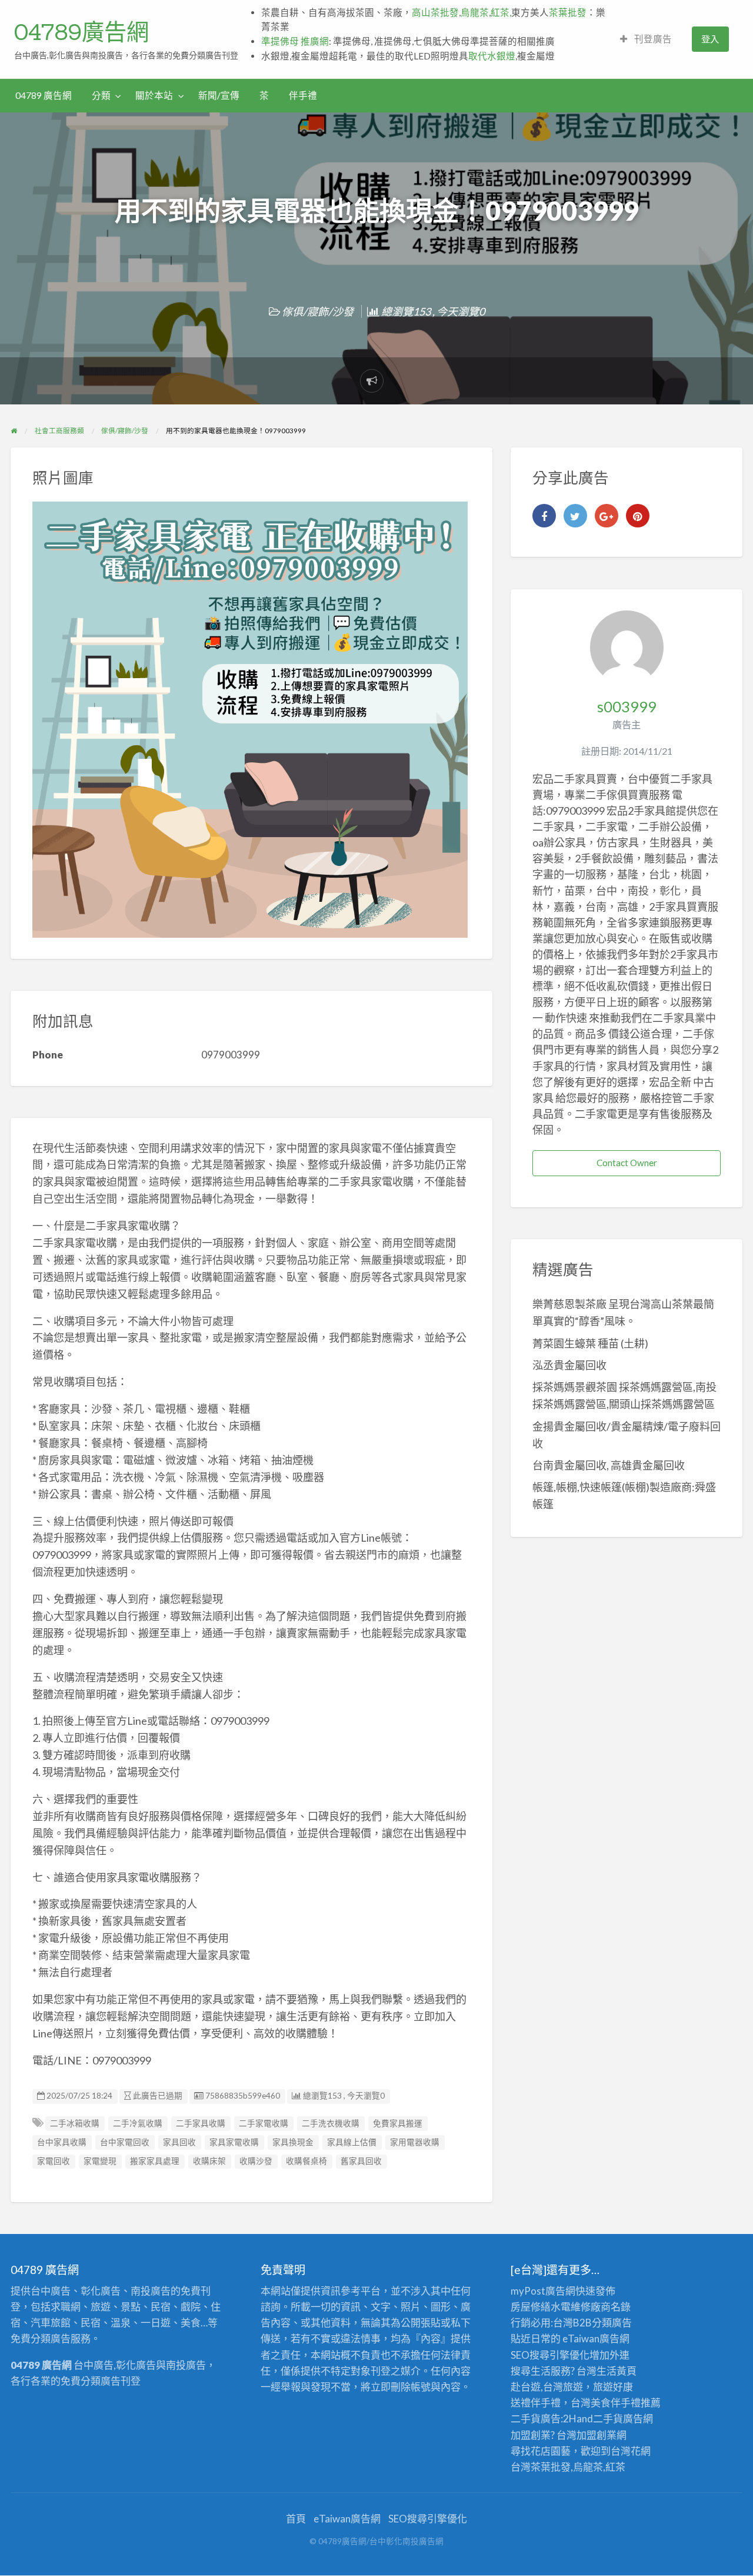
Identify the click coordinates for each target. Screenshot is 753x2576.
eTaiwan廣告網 (596, 2338)
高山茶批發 (435, 12)
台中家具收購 (62, 2142)
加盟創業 (597, 2435)
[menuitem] (646, 39)
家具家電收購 (234, 2142)
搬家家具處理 (155, 2161)
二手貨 (608, 2419)
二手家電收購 (264, 2123)
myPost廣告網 (543, 2291)
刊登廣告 (652, 39)
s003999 (627, 706)
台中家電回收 (125, 2142)
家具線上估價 (352, 2142)
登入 (710, 39)
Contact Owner (627, 1163)
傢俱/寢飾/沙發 (318, 311)
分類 (101, 95)
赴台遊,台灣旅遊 (547, 2387)
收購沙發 (256, 2161)
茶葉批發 (568, 12)
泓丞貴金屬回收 (569, 1365)
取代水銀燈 (492, 56)
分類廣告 (612, 2323)
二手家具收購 (201, 2123)
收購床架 (209, 2161)
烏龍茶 (475, 12)
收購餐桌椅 (306, 2161)
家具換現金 (293, 2142)
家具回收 (179, 2142)
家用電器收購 (415, 2142)
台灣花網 (631, 2451)
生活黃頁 (617, 2371)
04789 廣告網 (44, 95)
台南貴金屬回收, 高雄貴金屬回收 (609, 1465)
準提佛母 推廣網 (295, 41)
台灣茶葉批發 (541, 2467)
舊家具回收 (361, 2161)
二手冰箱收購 (75, 2123)
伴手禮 (303, 95)
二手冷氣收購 (138, 2123)
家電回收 (54, 2161)
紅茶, (501, 12)
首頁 (296, 2519)
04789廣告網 (81, 32)
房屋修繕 (531, 2307)
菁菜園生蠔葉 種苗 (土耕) (590, 1343)
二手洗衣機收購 (331, 2123)
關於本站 (154, 95)
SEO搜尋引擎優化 (550, 2355)
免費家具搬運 (398, 2123)
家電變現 (100, 2161)
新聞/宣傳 (219, 95)
